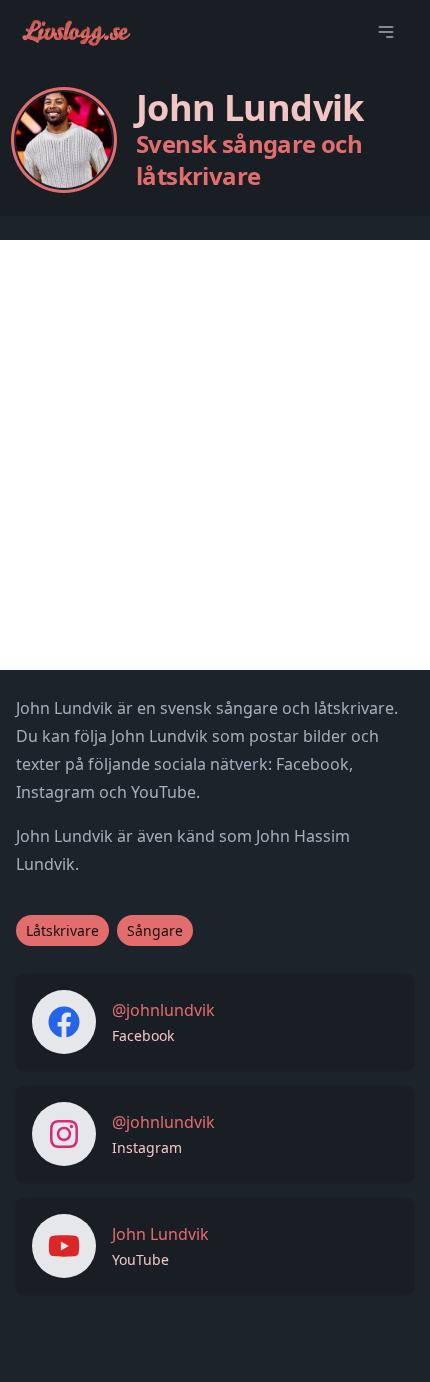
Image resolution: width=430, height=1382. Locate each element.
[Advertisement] (215, 455)
